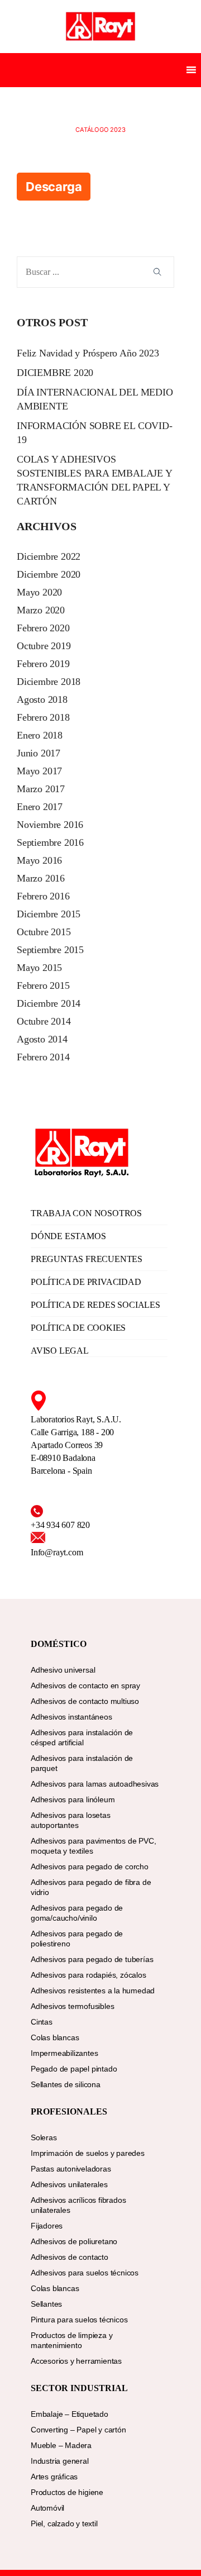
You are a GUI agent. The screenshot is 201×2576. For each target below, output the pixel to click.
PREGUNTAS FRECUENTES (87, 1259)
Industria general (60, 2461)
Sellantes (46, 2304)
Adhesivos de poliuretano (74, 2241)
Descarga (54, 187)
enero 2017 (40, 807)
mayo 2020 (39, 592)
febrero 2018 (43, 717)
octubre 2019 (44, 646)
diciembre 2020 (49, 574)
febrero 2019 (43, 664)
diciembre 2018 (49, 682)
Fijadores (47, 2226)
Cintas (42, 2022)
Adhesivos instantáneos (71, 1717)
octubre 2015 (44, 932)
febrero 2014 (43, 1057)
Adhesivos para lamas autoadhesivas (95, 1784)
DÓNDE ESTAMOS (68, 1236)
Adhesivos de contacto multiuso (85, 1701)
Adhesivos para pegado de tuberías (92, 1959)
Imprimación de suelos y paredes (88, 2153)
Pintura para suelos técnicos (79, 2320)
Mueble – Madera (61, 2445)
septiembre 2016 (50, 842)
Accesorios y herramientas (76, 2361)
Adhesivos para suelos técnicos (85, 2273)
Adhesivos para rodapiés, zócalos (88, 1975)
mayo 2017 (39, 771)
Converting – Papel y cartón (78, 2430)
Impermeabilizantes (64, 2053)
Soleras (44, 2137)
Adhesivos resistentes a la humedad (93, 1991)
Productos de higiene (67, 2492)
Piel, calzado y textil (64, 2523)
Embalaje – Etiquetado (70, 2414)
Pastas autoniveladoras (71, 2169)
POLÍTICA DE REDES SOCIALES (95, 1305)
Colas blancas (55, 2037)
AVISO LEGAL (60, 1351)
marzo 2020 (41, 610)
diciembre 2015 (49, 914)
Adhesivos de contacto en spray (85, 1685)
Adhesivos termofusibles (72, 2006)
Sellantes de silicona (66, 2084)
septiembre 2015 (50, 950)
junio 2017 (39, 753)
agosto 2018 (42, 699)
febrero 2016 (43, 896)
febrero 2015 (43, 985)
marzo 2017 (41, 789)
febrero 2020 (43, 628)
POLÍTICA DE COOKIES (78, 1328)
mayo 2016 (39, 860)
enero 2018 (40, 735)
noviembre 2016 (50, 825)
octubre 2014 (44, 1021)
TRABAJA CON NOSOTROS (86, 1213)
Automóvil (47, 2508)
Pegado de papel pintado (74, 2069)
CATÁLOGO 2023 (100, 130)
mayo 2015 (39, 968)
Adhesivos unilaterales (69, 2184)
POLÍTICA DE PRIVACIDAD (86, 1282)
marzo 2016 (41, 878)
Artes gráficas (54, 2477)
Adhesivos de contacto (70, 2257)
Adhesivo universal (63, 1670)
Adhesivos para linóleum (73, 1799)
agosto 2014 (42, 1039)
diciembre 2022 (49, 556)
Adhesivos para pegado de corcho (90, 1866)
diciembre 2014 (49, 1003)
